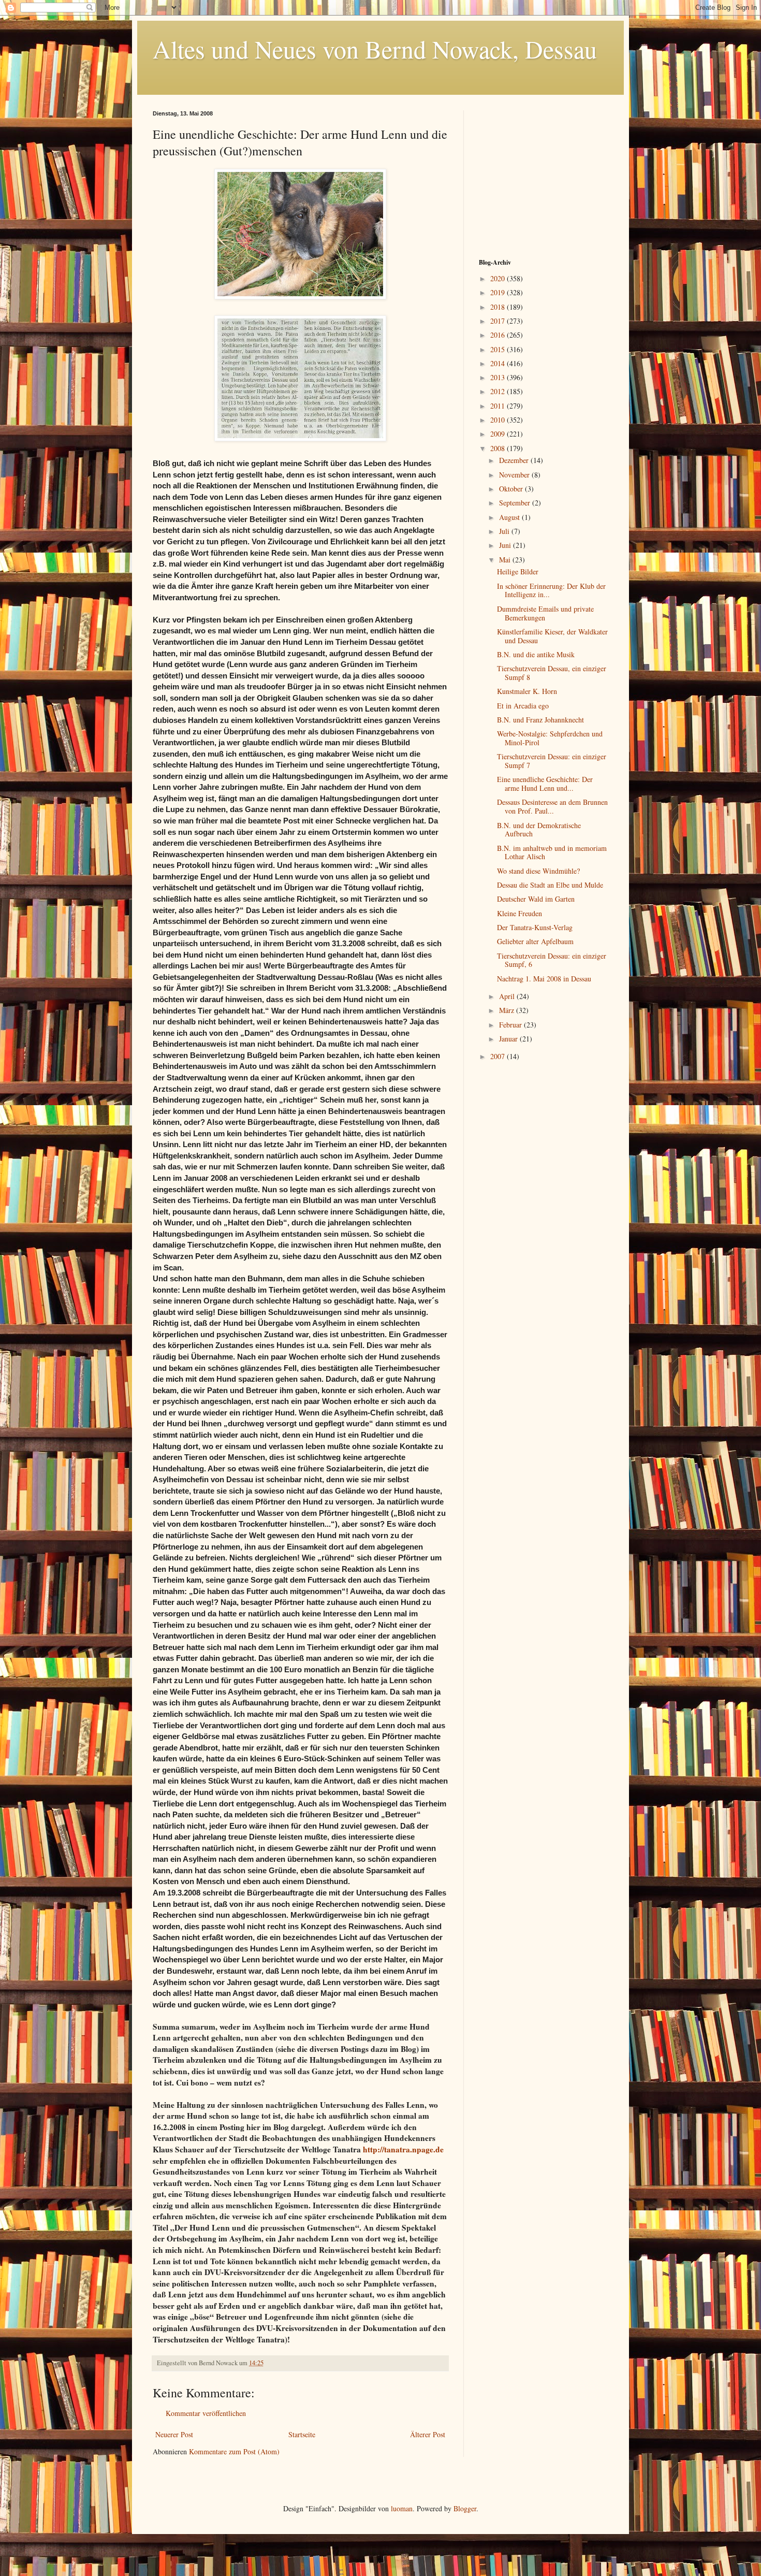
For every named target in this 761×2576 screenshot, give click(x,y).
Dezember (515, 460)
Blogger (465, 2508)
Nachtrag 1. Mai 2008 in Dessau (544, 979)
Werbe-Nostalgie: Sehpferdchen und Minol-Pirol (550, 738)
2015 (499, 349)
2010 (499, 420)
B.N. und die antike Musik (536, 654)
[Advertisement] (544, 175)
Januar (509, 1039)
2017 (499, 321)
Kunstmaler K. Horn (527, 691)
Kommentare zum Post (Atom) (234, 2451)
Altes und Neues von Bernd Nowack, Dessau (375, 49)
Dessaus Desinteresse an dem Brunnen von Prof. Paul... (552, 806)
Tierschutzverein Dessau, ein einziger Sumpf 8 (552, 673)
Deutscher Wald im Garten (536, 899)
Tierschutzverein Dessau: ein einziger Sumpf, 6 (552, 960)
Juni (506, 545)
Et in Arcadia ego (523, 706)
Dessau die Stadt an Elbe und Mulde (550, 885)
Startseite (302, 2434)
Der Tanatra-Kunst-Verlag (535, 927)
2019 (499, 292)
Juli (505, 531)
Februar (511, 1025)
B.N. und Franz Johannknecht (540, 720)
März (508, 1010)
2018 (499, 307)
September (516, 503)
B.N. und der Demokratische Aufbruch (539, 830)
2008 (499, 448)
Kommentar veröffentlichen (206, 2413)
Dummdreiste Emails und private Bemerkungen (545, 613)
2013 (499, 377)
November (515, 475)
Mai (506, 560)
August (510, 517)
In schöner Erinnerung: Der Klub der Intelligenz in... (551, 590)
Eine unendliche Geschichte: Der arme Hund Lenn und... (545, 784)
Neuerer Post (174, 2434)
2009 (499, 434)
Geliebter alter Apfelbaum (535, 941)
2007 (499, 1056)
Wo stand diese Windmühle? (538, 871)
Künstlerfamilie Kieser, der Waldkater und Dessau (552, 636)
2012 (499, 391)
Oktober (512, 489)
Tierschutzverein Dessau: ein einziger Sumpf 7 (552, 761)
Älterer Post (428, 2434)
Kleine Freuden (519, 913)
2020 (499, 278)
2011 (499, 406)
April (508, 996)
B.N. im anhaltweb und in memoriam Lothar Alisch (552, 852)
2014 (499, 363)
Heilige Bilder (518, 571)
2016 (499, 335)
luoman (402, 2508)
